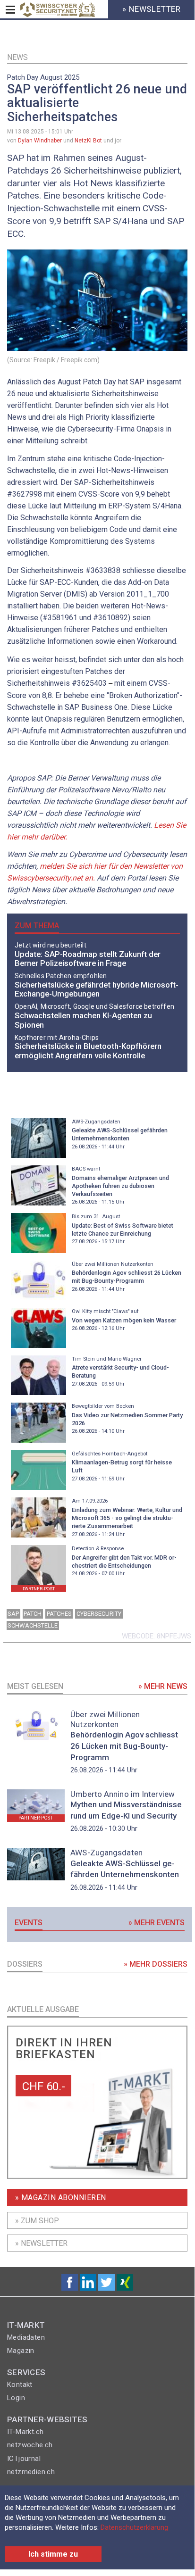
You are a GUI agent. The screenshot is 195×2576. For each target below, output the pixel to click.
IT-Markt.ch (25, 2432)
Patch (33, 1614)
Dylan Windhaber (40, 141)
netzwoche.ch (30, 2445)
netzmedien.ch (31, 2472)
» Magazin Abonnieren (61, 2198)
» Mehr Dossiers (156, 1964)
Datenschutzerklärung (134, 2527)
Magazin (21, 2351)
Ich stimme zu (53, 2554)
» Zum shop (37, 2221)
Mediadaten (26, 2337)
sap (13, 1614)
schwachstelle (33, 1625)
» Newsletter (41, 2243)
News (17, 57)
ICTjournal (24, 2459)
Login (16, 2398)
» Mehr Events (157, 1923)
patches (59, 1614)
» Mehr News (163, 1686)
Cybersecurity (99, 1614)
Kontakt (20, 2385)
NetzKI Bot (88, 141)
